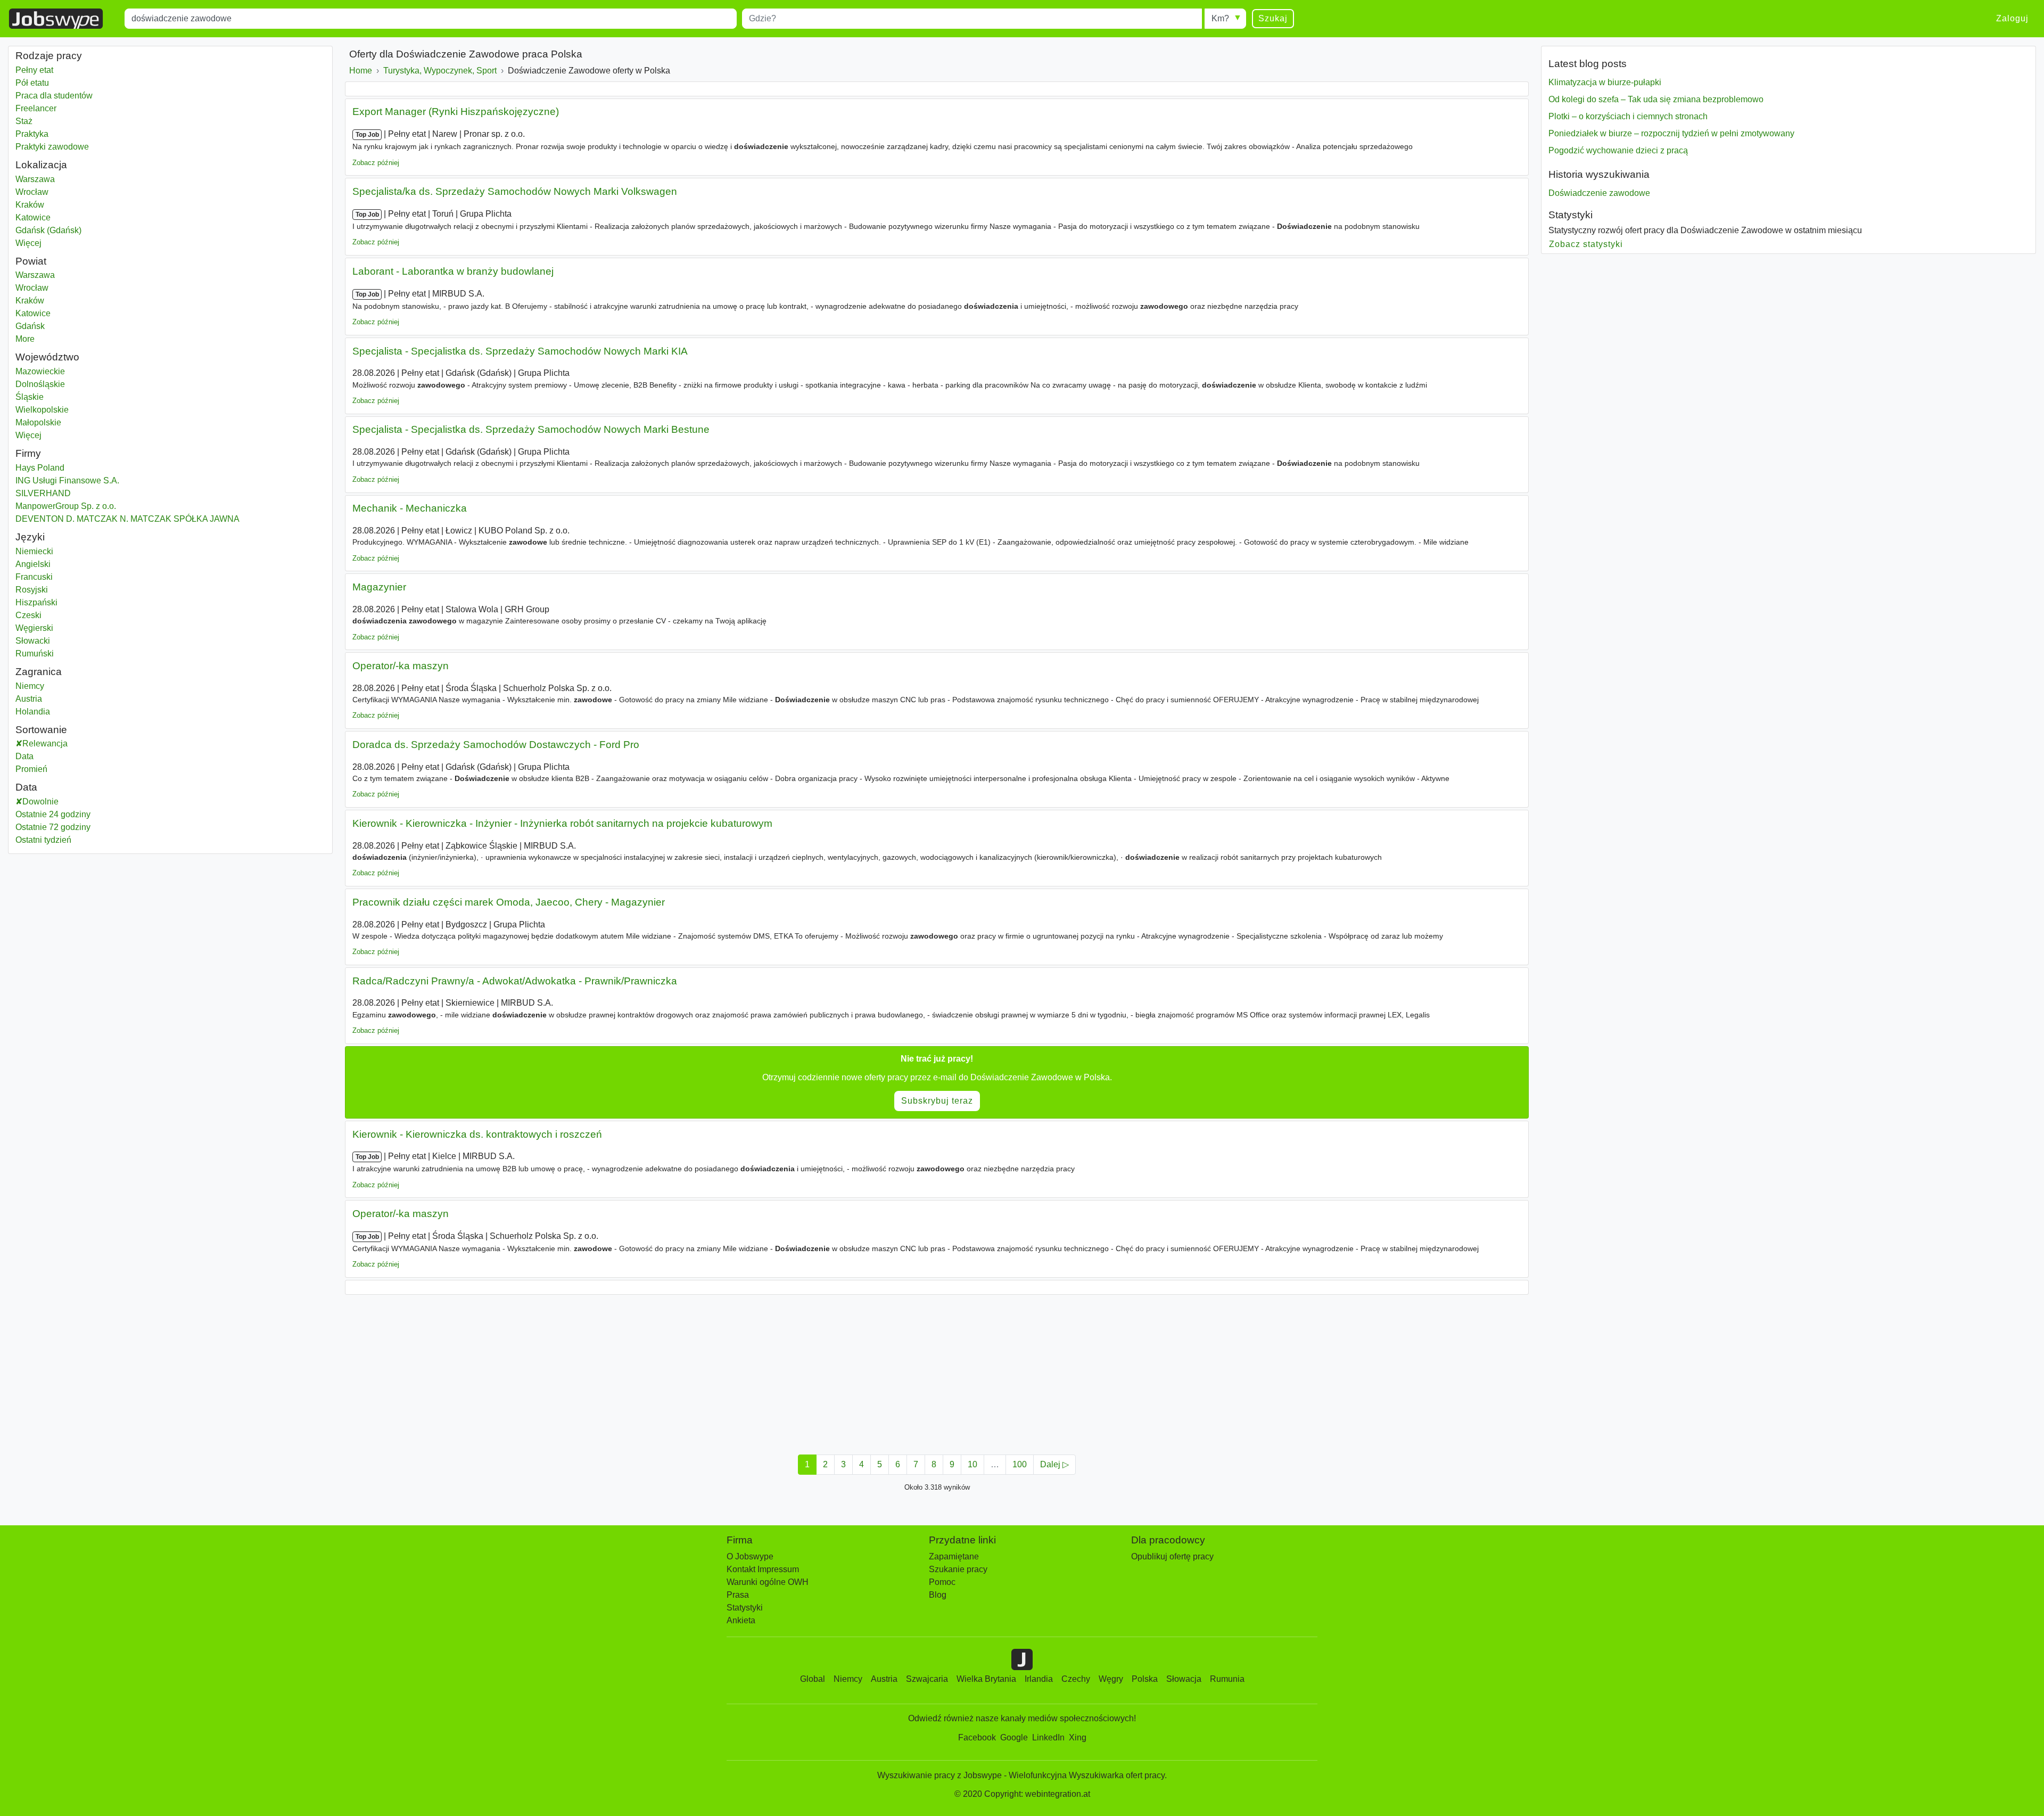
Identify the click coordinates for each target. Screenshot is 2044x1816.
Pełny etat (34, 70)
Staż (24, 121)
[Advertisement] (664, 1371)
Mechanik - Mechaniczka (410, 508)
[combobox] (431, 19)
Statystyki (1571, 215)
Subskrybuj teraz (937, 1101)
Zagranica (39, 672)
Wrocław (66, 192)
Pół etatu (32, 83)
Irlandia (1039, 1679)
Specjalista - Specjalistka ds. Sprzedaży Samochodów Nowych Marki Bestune (531, 429)
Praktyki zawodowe (52, 147)
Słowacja (1184, 1679)
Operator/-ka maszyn (401, 666)
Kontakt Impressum (763, 1569)
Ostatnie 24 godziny (53, 814)
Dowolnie (40, 802)
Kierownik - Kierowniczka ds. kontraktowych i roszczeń (477, 1134)
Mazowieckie (67, 371)
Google (1014, 1737)
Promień (31, 769)
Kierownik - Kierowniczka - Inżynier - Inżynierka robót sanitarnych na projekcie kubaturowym (562, 823)
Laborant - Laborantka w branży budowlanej (453, 271)
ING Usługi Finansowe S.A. (67, 480)
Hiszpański (36, 602)
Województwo (47, 357)
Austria (66, 699)
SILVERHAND (43, 493)
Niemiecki (34, 551)
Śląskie (66, 397)
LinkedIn (1048, 1737)
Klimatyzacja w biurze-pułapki (1605, 82)
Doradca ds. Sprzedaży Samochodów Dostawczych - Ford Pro (496, 745)
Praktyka (32, 134)
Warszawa (66, 179)
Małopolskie (66, 422)
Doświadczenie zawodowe (1599, 193)
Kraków (66, 205)
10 (972, 1464)
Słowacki (33, 641)
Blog (938, 1595)
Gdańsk (66, 326)
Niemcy (66, 686)
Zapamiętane (954, 1556)
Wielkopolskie (69, 410)
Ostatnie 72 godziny (53, 827)
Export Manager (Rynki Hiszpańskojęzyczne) (456, 112)
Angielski (33, 564)
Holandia (66, 712)
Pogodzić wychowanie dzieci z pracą (1618, 150)
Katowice (66, 217)
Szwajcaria (927, 1679)
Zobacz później (376, 163)
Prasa (738, 1595)
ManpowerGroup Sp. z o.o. (66, 506)
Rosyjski (32, 590)
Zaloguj (2012, 18)
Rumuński (35, 654)
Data (24, 756)
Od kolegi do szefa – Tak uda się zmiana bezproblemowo (1656, 99)
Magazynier (379, 587)
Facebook (977, 1737)
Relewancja (45, 743)
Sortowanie (41, 730)
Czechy (1076, 1679)
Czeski (28, 615)
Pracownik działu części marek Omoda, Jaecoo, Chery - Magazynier (509, 902)
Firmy (28, 453)
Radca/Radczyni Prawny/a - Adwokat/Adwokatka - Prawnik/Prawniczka (515, 981)
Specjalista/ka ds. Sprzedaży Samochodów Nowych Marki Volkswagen (515, 191)
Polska (1145, 1679)
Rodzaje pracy (49, 56)
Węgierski (34, 628)
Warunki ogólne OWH (768, 1582)
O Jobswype (750, 1556)
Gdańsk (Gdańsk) (66, 230)
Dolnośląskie (67, 384)
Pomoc (942, 1582)
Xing (1078, 1737)
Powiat (31, 261)
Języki (30, 537)
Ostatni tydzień (43, 840)
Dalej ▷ (1054, 1464)
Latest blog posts (1588, 64)
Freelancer (36, 108)
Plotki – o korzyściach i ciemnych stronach (1628, 116)
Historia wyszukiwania (1599, 174)
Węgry (1111, 1679)
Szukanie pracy (958, 1569)
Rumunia (1227, 1679)
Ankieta (741, 1620)
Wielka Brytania (986, 1679)
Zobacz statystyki (1586, 244)
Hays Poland (40, 468)
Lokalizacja (41, 165)
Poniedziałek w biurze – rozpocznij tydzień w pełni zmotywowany (1671, 133)
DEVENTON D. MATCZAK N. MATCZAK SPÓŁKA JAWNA (127, 519)
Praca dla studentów (54, 96)
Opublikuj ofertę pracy (1172, 1556)
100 (1020, 1464)
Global (813, 1679)
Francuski (34, 577)
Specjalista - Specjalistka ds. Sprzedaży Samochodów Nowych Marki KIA (520, 351)
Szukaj (1273, 18)
